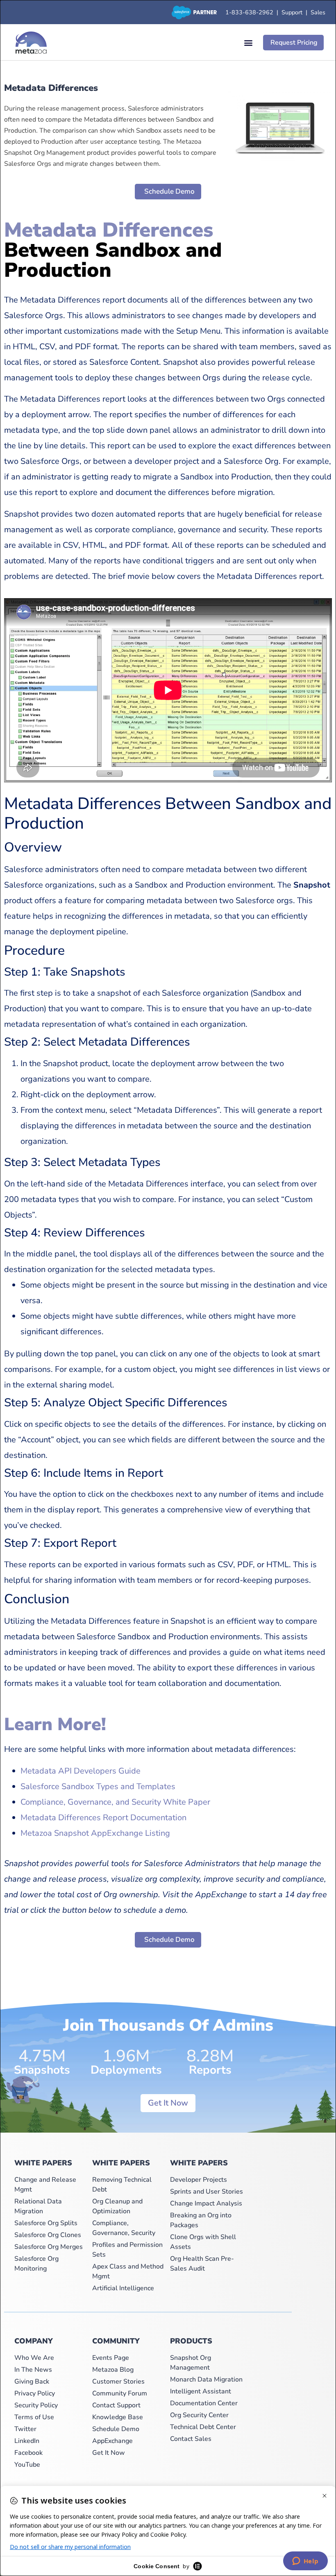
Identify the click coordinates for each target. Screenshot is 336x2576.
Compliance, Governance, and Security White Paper (115, 1802)
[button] (248, 43)
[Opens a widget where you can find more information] (305, 2562)
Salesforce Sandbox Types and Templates (98, 1786)
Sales (318, 12)
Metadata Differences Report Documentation (103, 1818)
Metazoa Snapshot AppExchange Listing (95, 1833)
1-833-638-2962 (249, 12)
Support (294, 12)
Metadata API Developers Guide (81, 1771)
